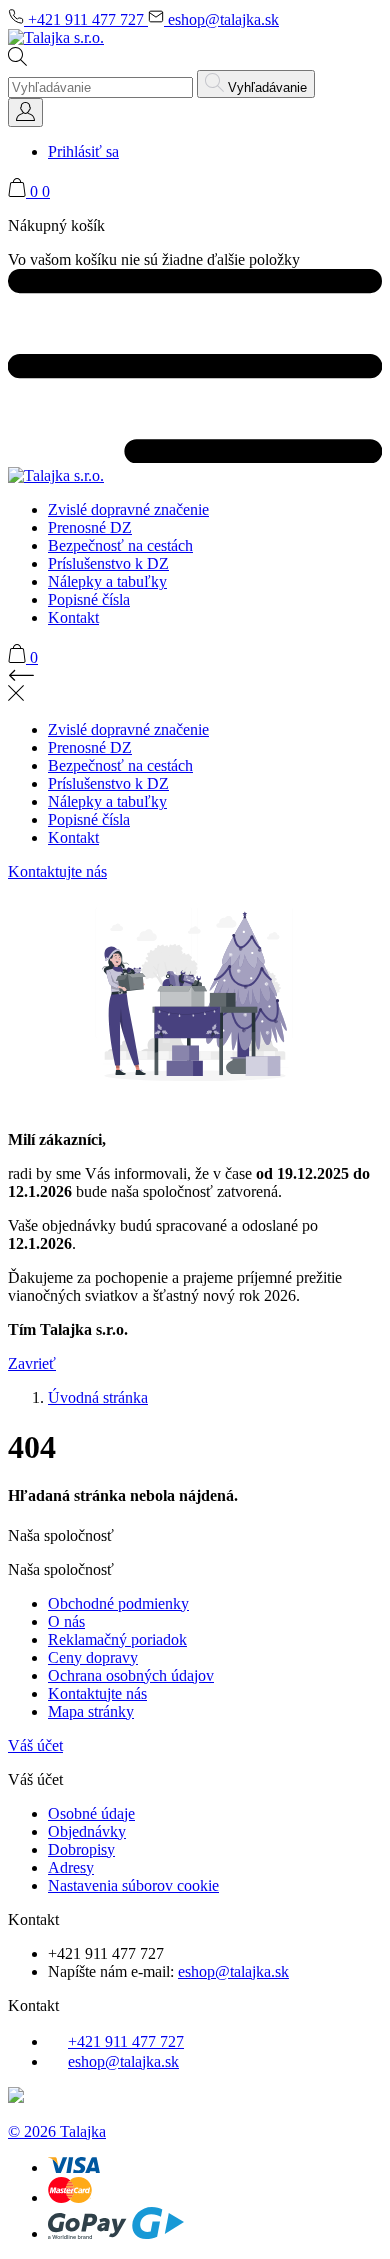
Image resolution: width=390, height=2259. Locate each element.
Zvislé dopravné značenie (128, 509)
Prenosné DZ (90, 527)
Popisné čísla (89, 599)
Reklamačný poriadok (117, 1639)
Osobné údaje (91, 1813)
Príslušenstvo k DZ (108, 563)
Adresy (71, 1867)
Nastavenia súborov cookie (133, 1885)
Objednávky (87, 1831)
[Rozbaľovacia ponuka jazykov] (25, 112)
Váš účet (35, 1745)
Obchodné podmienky (118, 1603)
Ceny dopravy (93, 1657)
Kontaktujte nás (57, 871)
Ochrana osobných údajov (131, 1675)
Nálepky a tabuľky (107, 581)
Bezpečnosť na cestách (120, 545)
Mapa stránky (91, 1711)
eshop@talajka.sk (221, 19)
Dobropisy (81, 1849)
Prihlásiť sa (83, 151)
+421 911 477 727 (86, 19)
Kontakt (73, 617)
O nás (66, 1621)
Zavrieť (32, 1363)
